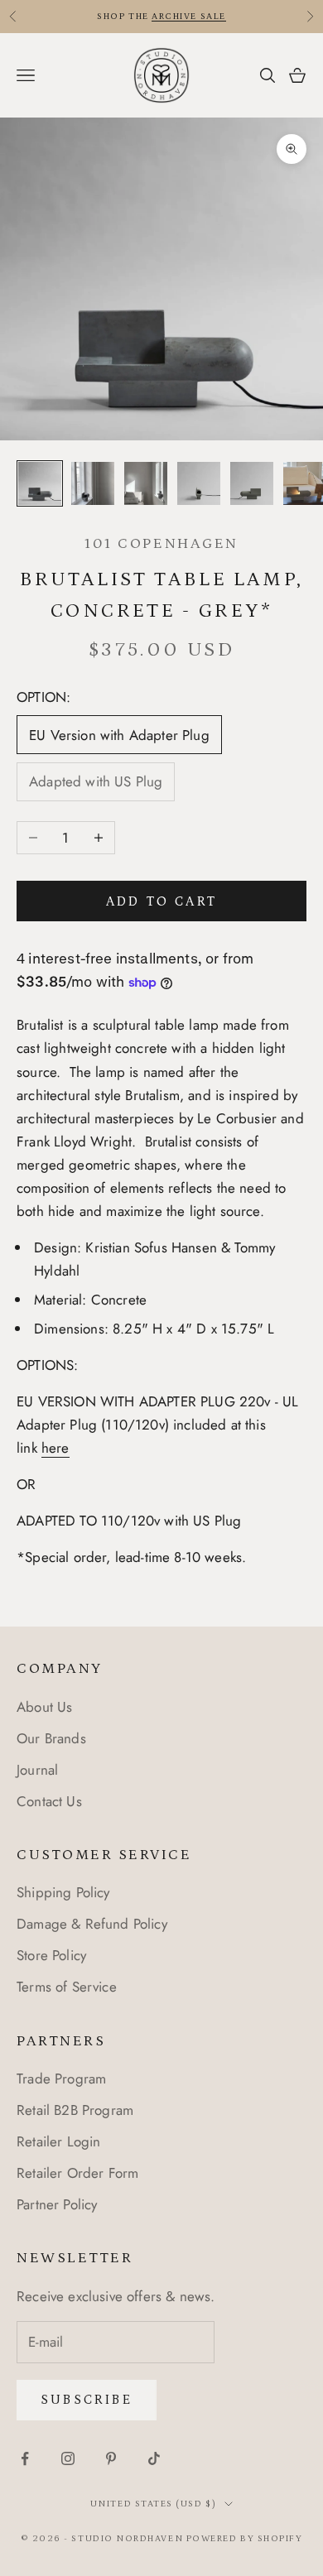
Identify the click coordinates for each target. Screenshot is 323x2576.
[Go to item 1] (40, 483)
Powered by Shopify (245, 2539)
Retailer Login (58, 2141)
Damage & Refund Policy (92, 1924)
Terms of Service (67, 1987)
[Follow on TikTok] (154, 2458)
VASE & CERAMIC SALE (119, 22)
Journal (37, 1770)
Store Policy (51, 1955)
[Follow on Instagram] (68, 2458)
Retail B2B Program (75, 2110)
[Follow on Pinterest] (111, 2458)
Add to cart (161, 901)
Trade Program (61, 2079)
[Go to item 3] (146, 483)
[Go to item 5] (252, 483)
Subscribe (87, 2400)
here (55, 1448)
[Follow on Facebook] (25, 2458)
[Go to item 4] (199, 483)
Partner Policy (57, 2204)
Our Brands (51, 1738)
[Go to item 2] (93, 483)
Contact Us (49, 1801)
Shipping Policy (63, 1892)
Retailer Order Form (77, 2173)
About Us (44, 1707)
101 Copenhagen (161, 544)
